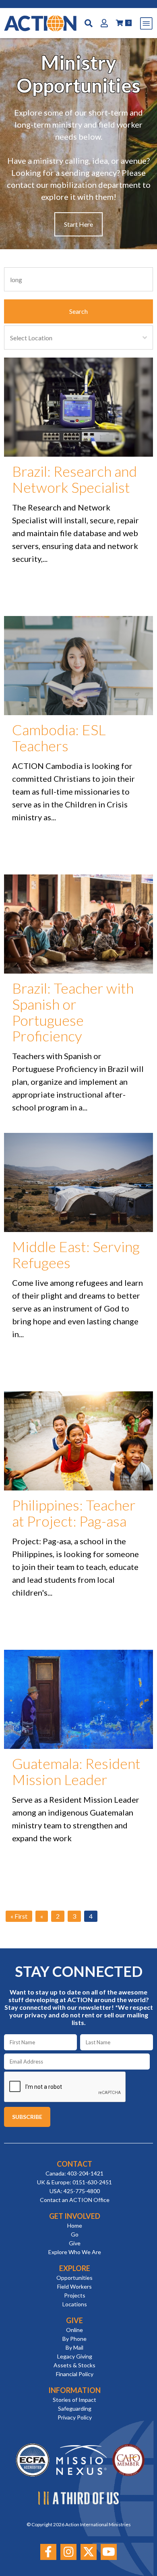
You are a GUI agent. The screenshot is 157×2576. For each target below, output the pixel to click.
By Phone (74, 2339)
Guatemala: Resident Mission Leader (76, 1771)
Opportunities (74, 2278)
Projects (75, 2295)
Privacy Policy (75, 2417)
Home (75, 2225)
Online (74, 2330)
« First (19, 1916)
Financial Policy (75, 2374)
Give (75, 2243)
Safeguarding (75, 2408)
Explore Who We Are (75, 2252)
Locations (75, 2304)
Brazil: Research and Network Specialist (74, 479)
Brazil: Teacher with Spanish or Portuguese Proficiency (73, 1012)
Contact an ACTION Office (75, 2200)
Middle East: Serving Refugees (76, 1254)
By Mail (74, 2347)
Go (75, 2234)
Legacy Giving (75, 2356)
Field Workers (74, 2286)
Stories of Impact (74, 2400)
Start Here (78, 224)
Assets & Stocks (74, 2365)
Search (78, 311)
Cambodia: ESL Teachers (59, 738)
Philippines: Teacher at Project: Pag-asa (74, 1513)
